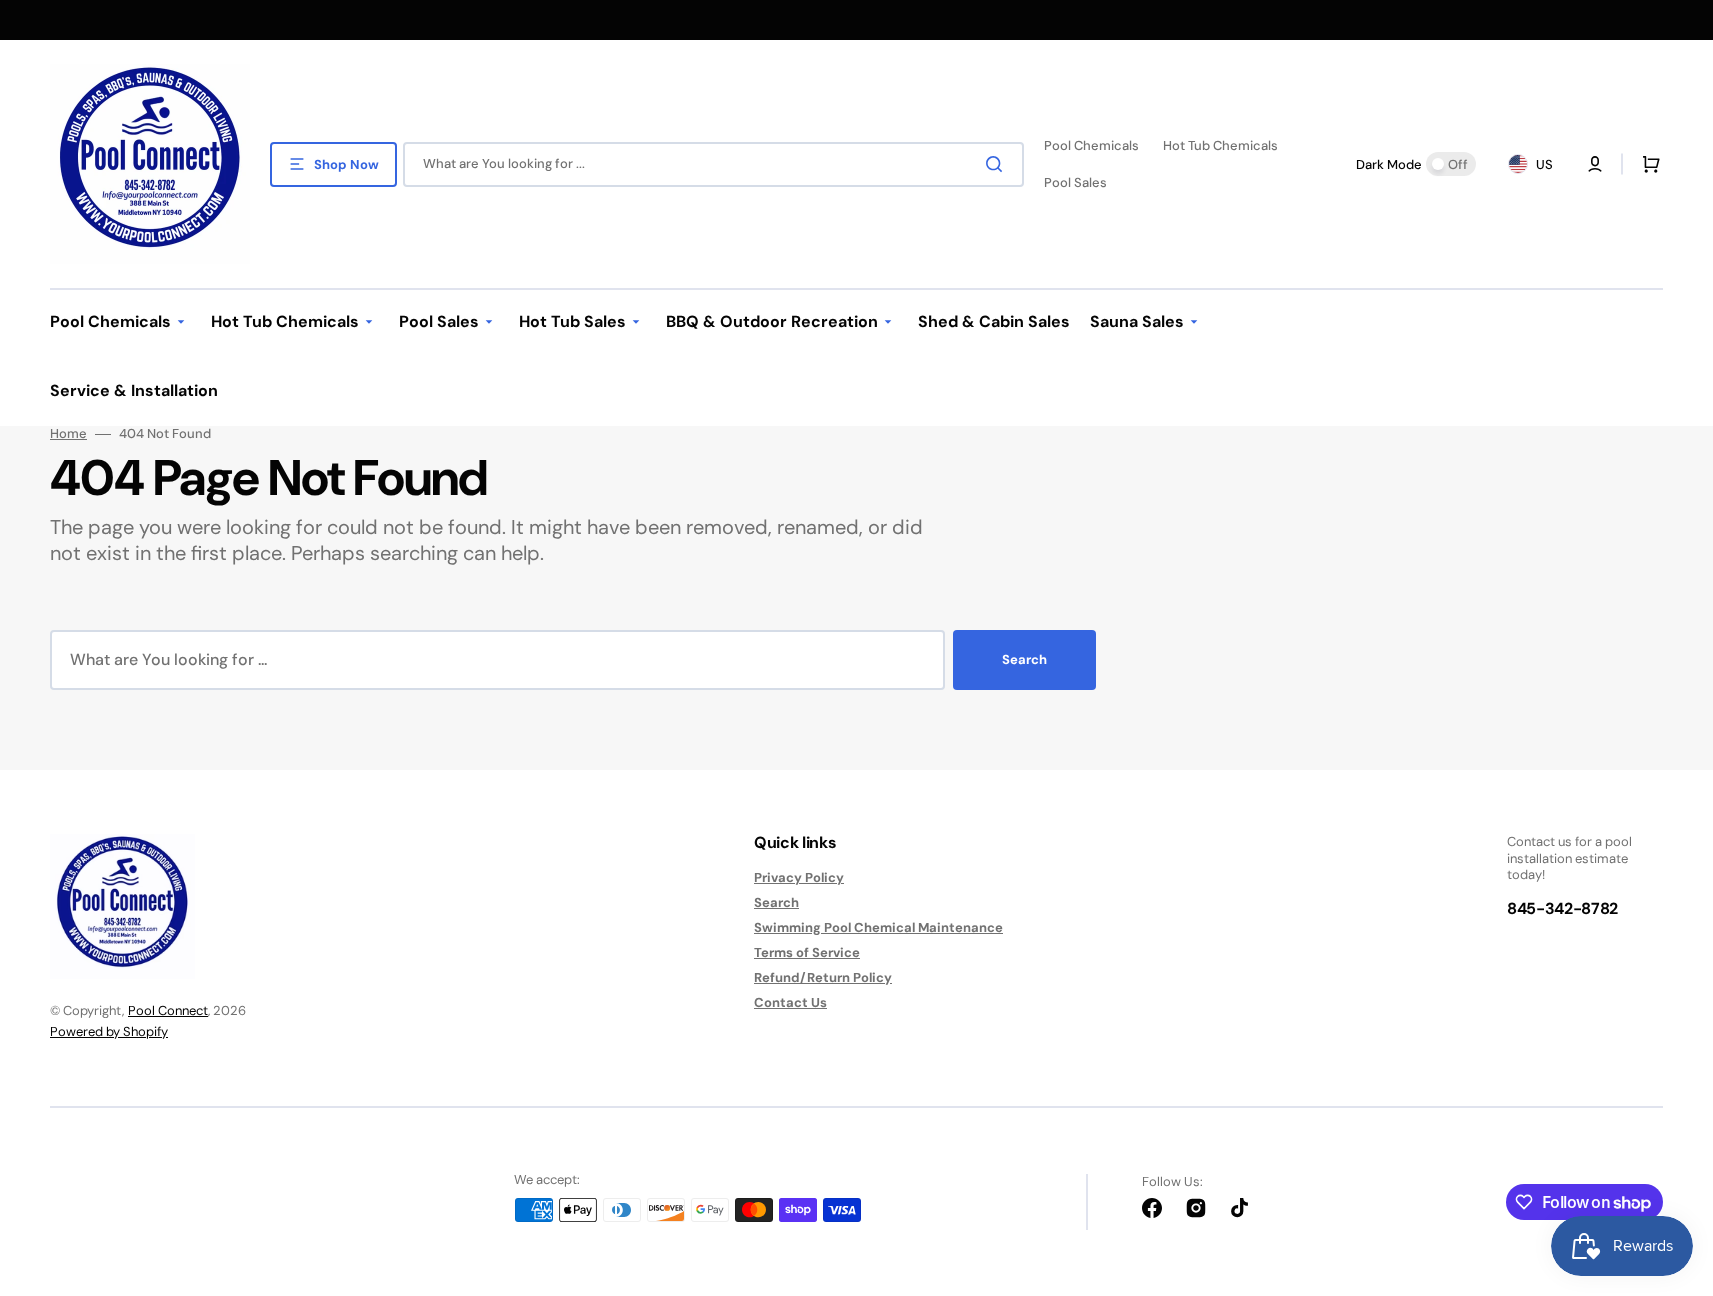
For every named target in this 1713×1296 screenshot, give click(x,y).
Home (68, 434)
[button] (1647, 164)
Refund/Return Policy (823, 977)
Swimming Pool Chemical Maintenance (878, 927)
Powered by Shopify (109, 1031)
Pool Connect (168, 1010)
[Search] (998, 164)
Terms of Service (807, 952)
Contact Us (790, 1002)
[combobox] (713, 164)
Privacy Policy (799, 878)
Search (1024, 659)
